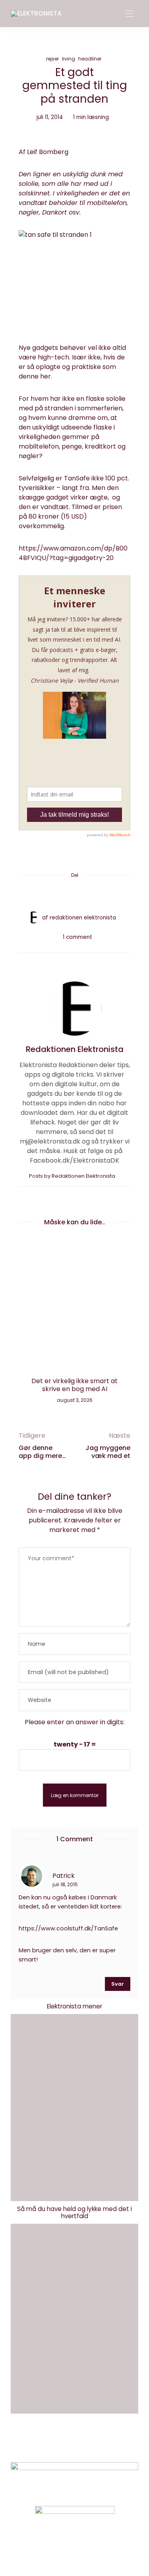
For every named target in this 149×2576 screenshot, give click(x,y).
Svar (118, 1984)
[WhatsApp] (90, 894)
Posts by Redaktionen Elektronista (73, 1176)
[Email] (75, 894)
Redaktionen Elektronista (83, 918)
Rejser (52, 59)
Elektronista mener (74, 2006)
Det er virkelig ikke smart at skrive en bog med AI (74, 1385)
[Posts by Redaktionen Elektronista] (33, 917)
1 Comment (77, 937)
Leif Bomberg (48, 152)
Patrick (64, 1875)
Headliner (90, 59)
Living (69, 59)
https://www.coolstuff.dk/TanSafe (68, 1928)
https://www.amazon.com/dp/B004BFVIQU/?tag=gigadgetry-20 (73, 553)
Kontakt (45, 2444)
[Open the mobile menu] (130, 14)
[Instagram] (61, 2550)
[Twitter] (60, 894)
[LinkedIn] (105, 894)
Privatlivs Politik (93, 2444)
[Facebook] (45, 894)
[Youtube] (88, 2550)
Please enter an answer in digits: (74, 1722)
